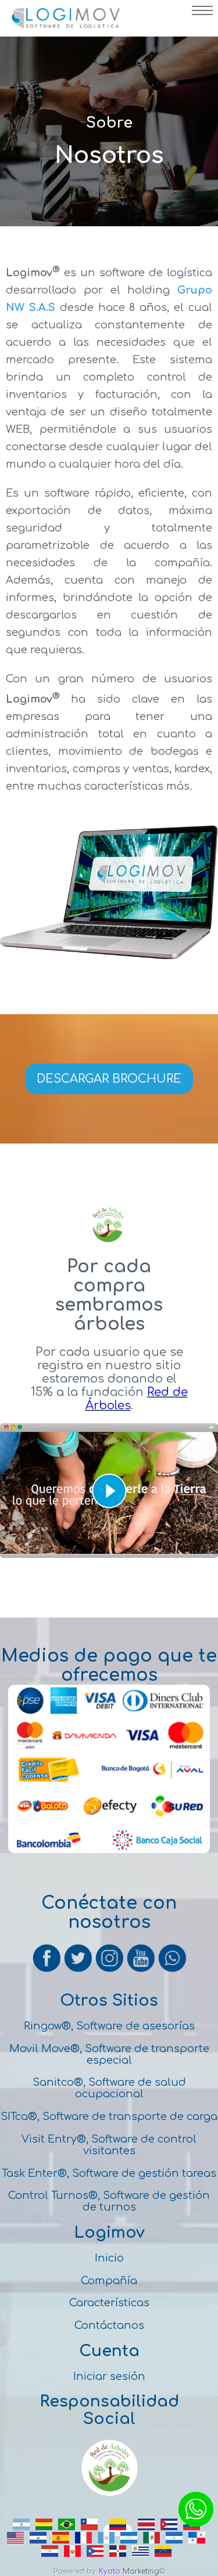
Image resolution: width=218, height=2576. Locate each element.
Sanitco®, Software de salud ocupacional (109, 2088)
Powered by (75, 2571)
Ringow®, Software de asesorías (109, 2026)
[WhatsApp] (172, 1970)
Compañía (109, 2281)
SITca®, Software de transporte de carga (109, 2116)
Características (109, 2303)
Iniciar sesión (109, 2376)
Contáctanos (109, 2325)
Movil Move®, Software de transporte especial (109, 2054)
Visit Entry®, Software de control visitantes (109, 2145)
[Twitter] (79, 1970)
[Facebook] (48, 1970)
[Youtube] (142, 1970)
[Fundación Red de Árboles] (109, 2494)
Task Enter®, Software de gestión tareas (109, 2173)
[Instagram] (110, 1970)
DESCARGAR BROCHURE (109, 1079)
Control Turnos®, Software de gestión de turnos (109, 2201)
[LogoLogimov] (65, 26)
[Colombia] (118, 2530)
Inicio (109, 2258)
